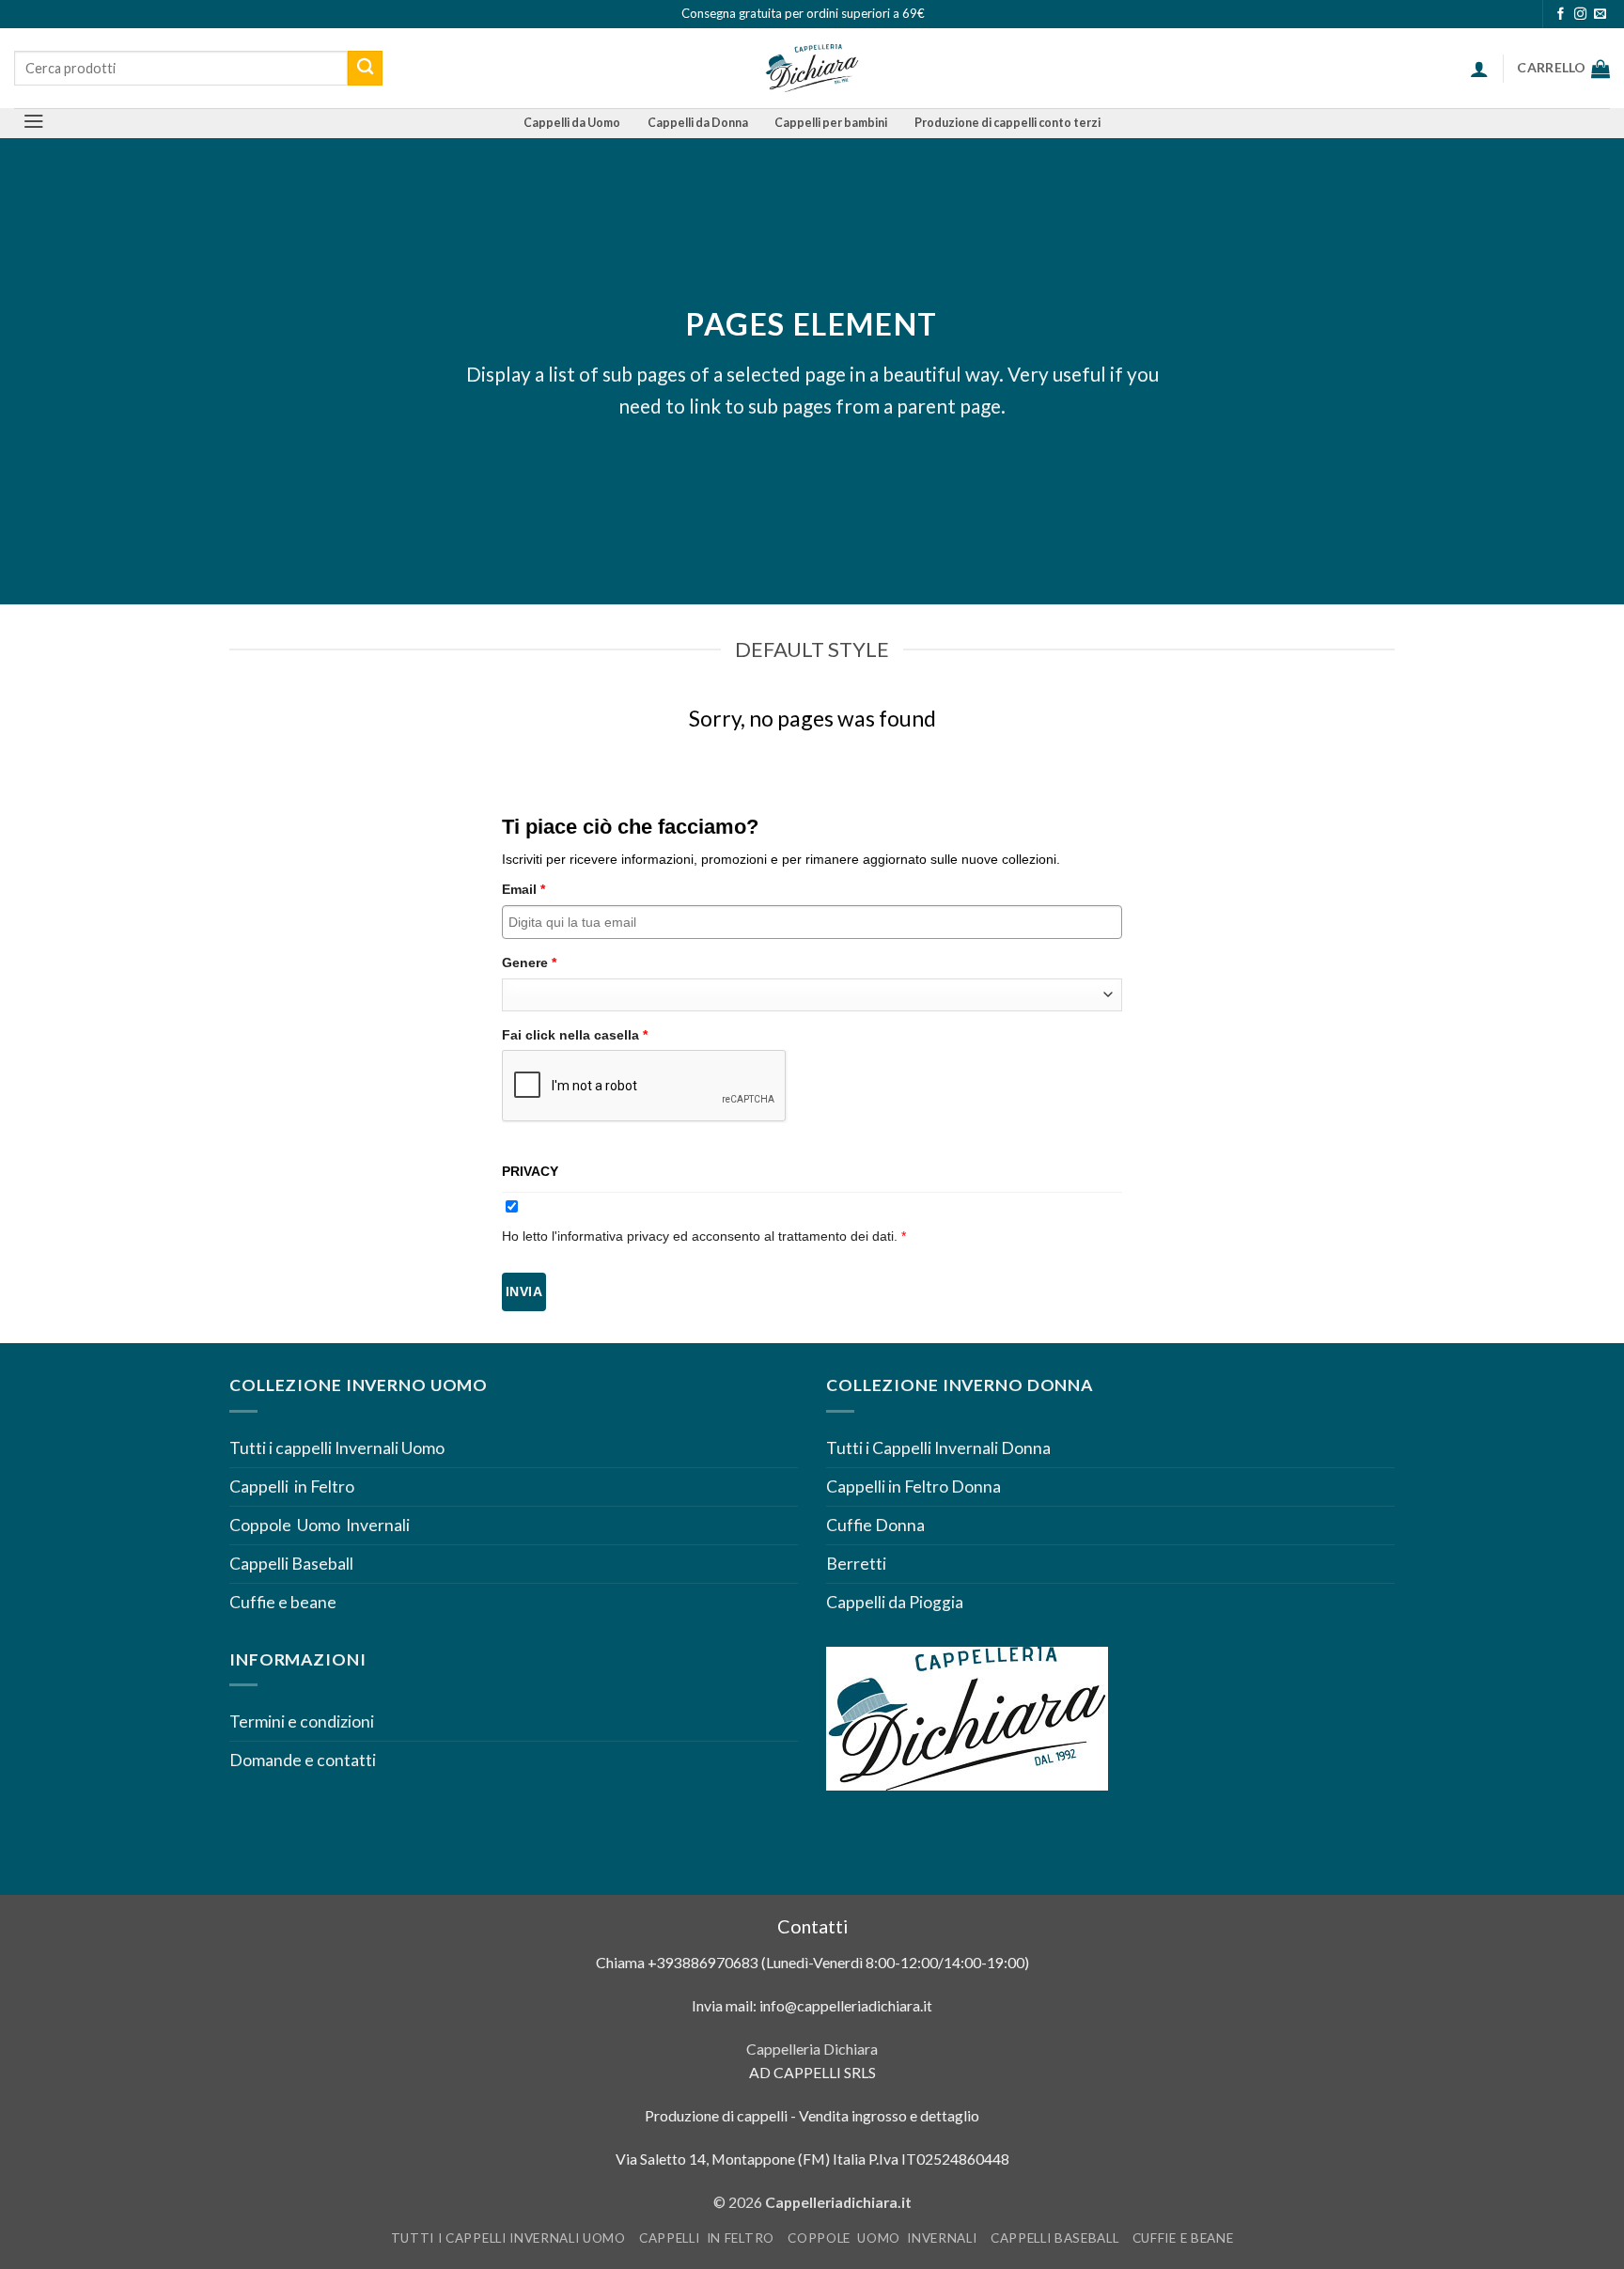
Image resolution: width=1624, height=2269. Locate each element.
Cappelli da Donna (698, 123)
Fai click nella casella (575, 1035)
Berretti (856, 1564)
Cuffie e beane (283, 1602)
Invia (524, 1291)
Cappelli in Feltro (292, 1487)
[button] (1479, 69)
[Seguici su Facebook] (1561, 15)
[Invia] (365, 68)
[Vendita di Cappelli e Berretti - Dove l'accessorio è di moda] (812, 68)
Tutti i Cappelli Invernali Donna (938, 1448)
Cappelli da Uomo (572, 123)
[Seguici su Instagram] (1580, 15)
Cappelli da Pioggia (895, 1602)
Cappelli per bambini (831, 123)
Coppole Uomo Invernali (320, 1525)
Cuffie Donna (875, 1525)
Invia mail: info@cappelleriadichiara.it (812, 2005)
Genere (529, 962)
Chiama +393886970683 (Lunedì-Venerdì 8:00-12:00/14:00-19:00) (812, 1962)
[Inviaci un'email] (1600, 15)
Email (523, 889)
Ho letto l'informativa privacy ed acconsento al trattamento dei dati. (704, 1236)
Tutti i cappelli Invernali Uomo (337, 1448)
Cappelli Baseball (291, 1564)
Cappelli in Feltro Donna (913, 1487)
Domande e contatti (303, 1760)
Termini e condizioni (303, 1721)
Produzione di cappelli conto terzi (1007, 123)
